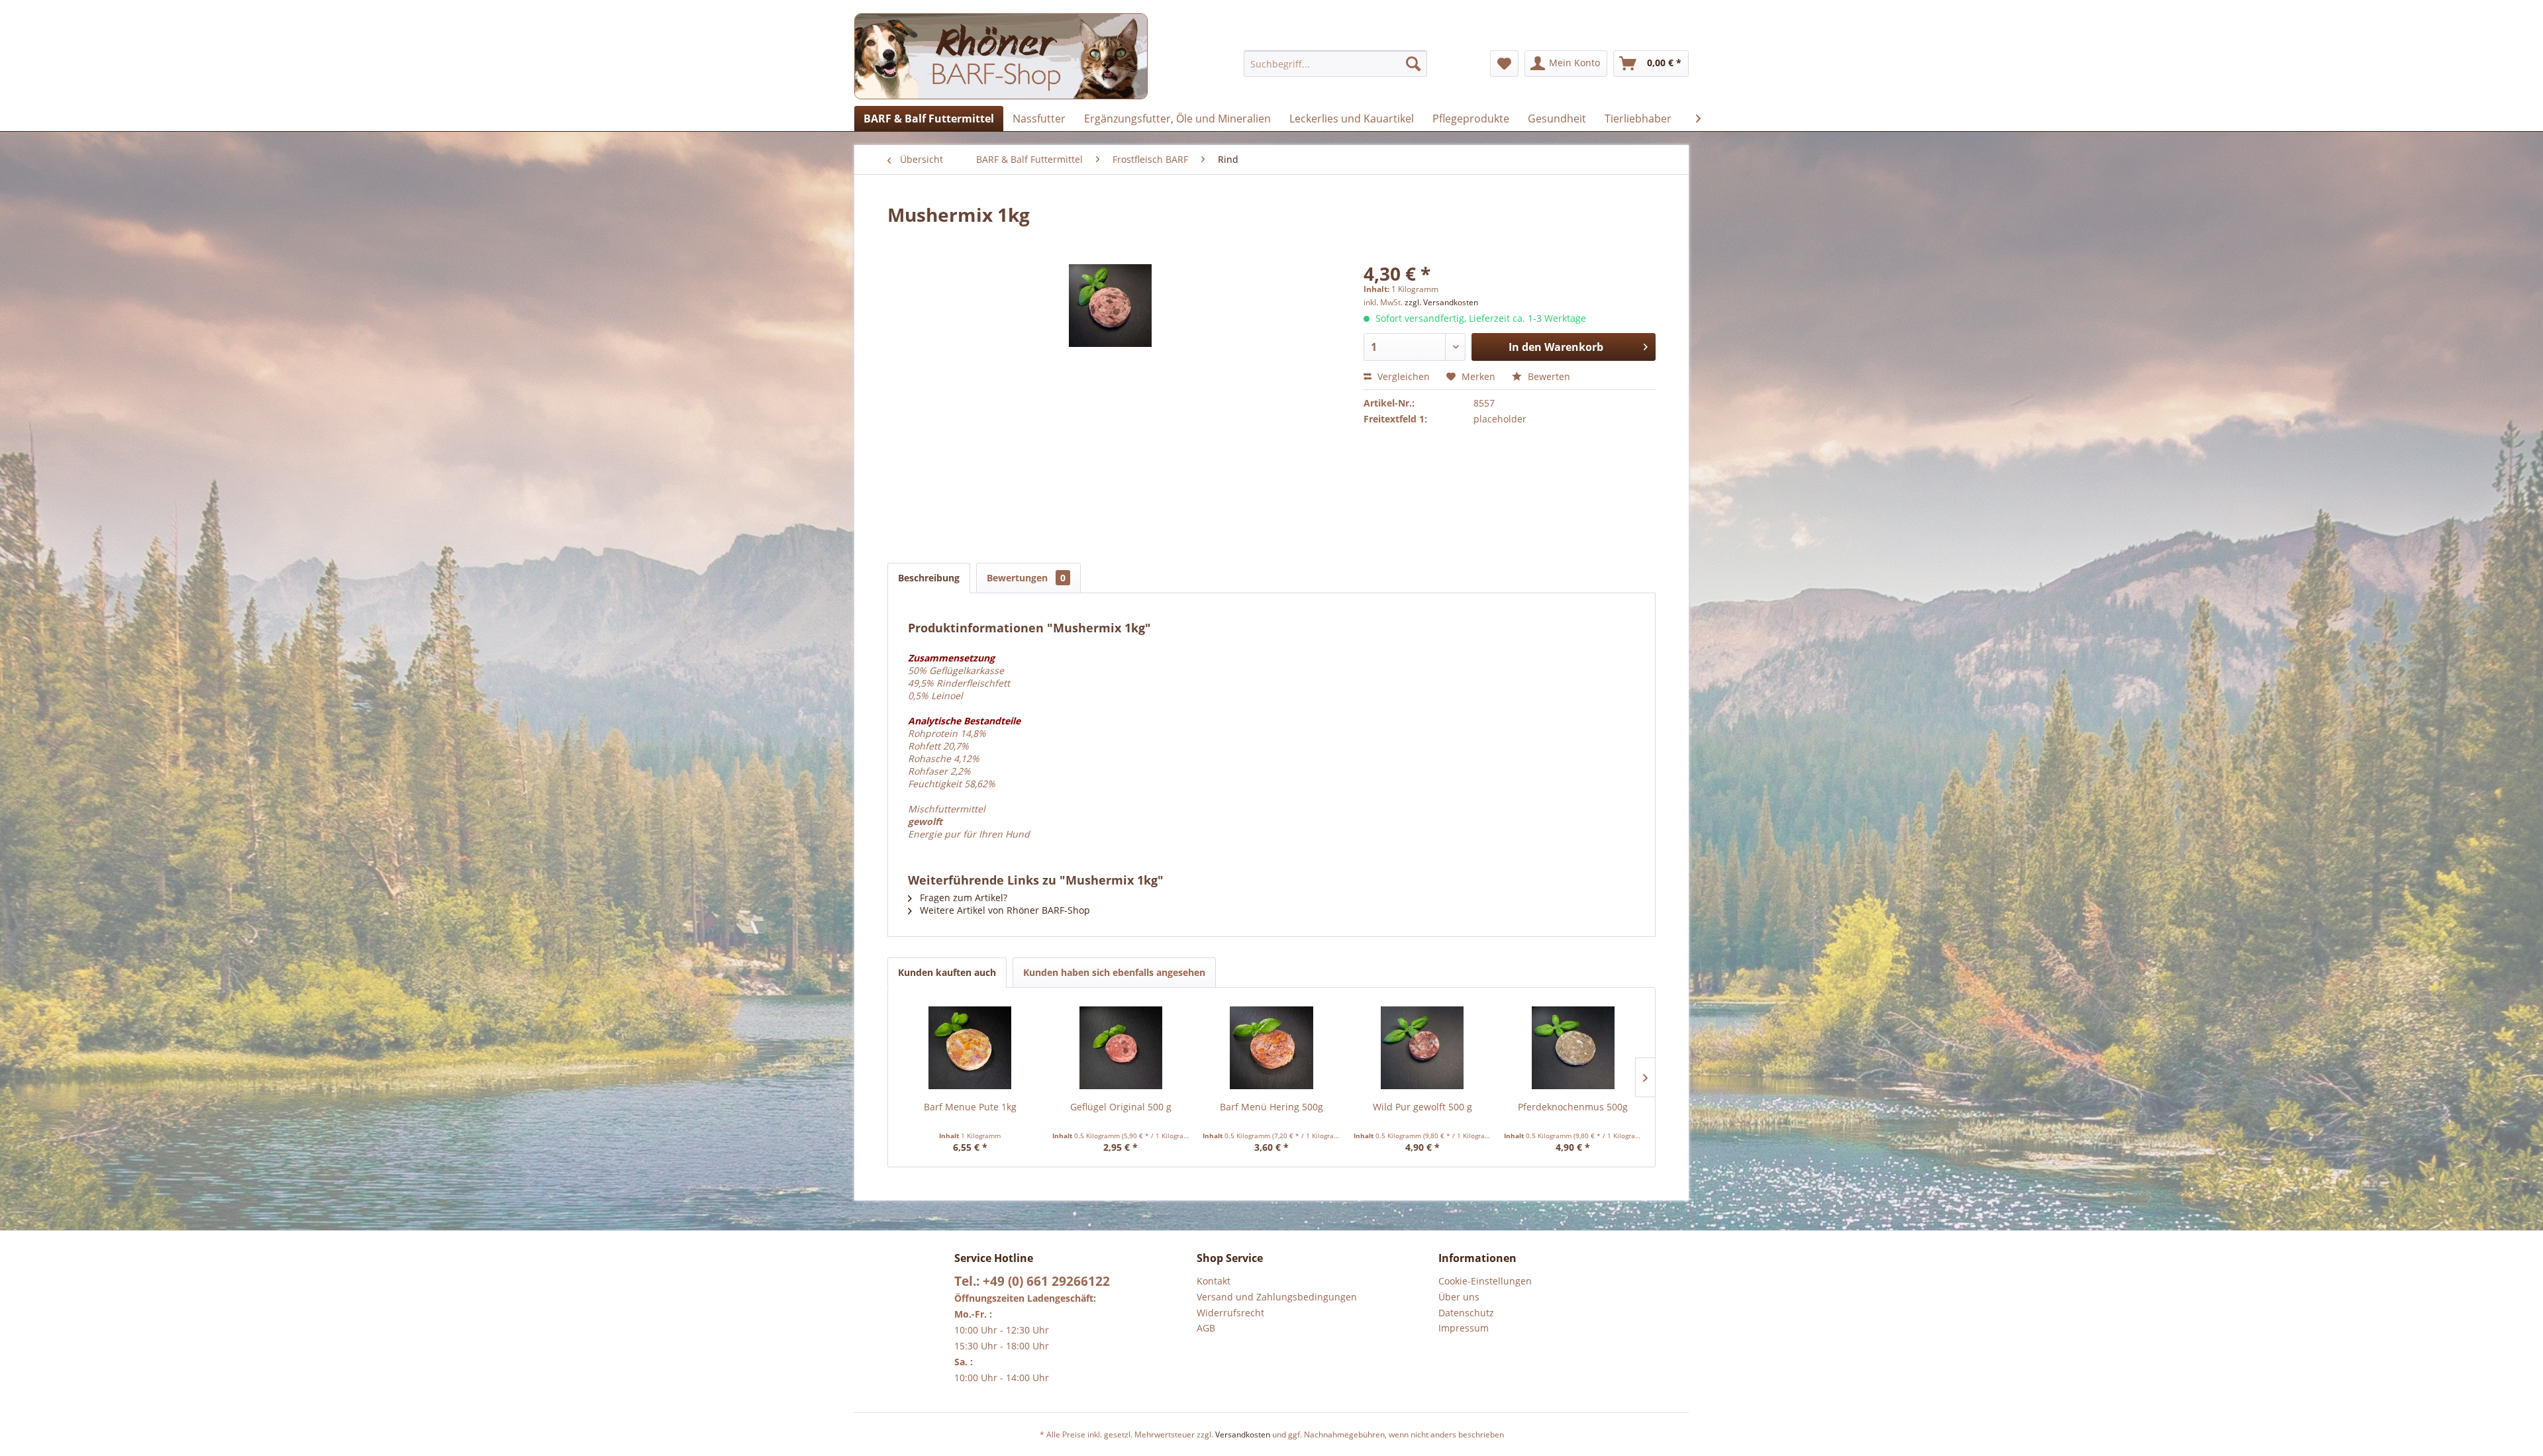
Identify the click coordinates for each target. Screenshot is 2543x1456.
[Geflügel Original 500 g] (1121, 1047)
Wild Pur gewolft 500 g (1422, 1107)
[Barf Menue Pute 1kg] (970, 1047)
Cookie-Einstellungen (1485, 1281)
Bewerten (1548, 376)
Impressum (1464, 1328)
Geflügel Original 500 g (1121, 1107)
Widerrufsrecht (1230, 1313)
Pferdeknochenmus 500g (1573, 1107)
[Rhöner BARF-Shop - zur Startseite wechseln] (1001, 56)
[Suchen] (1413, 64)
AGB (1206, 1328)
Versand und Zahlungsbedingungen (1277, 1297)
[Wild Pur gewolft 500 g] (1422, 1047)
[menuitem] (1335, 64)
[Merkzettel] (1504, 64)
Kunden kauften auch (947, 972)
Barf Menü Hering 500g (1271, 1107)
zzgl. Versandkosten (1441, 302)
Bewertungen (1026, 578)
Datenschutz (1466, 1313)
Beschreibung (929, 578)
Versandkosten (1243, 1434)
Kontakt (1214, 1281)
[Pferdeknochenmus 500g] (1573, 1047)
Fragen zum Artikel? (962, 898)
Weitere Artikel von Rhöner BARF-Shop (1004, 910)
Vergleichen (1402, 376)
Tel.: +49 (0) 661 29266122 (1032, 1281)
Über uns (1459, 1297)
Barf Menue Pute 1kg (970, 1107)
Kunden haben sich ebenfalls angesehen (1114, 972)
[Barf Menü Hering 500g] (1271, 1047)
